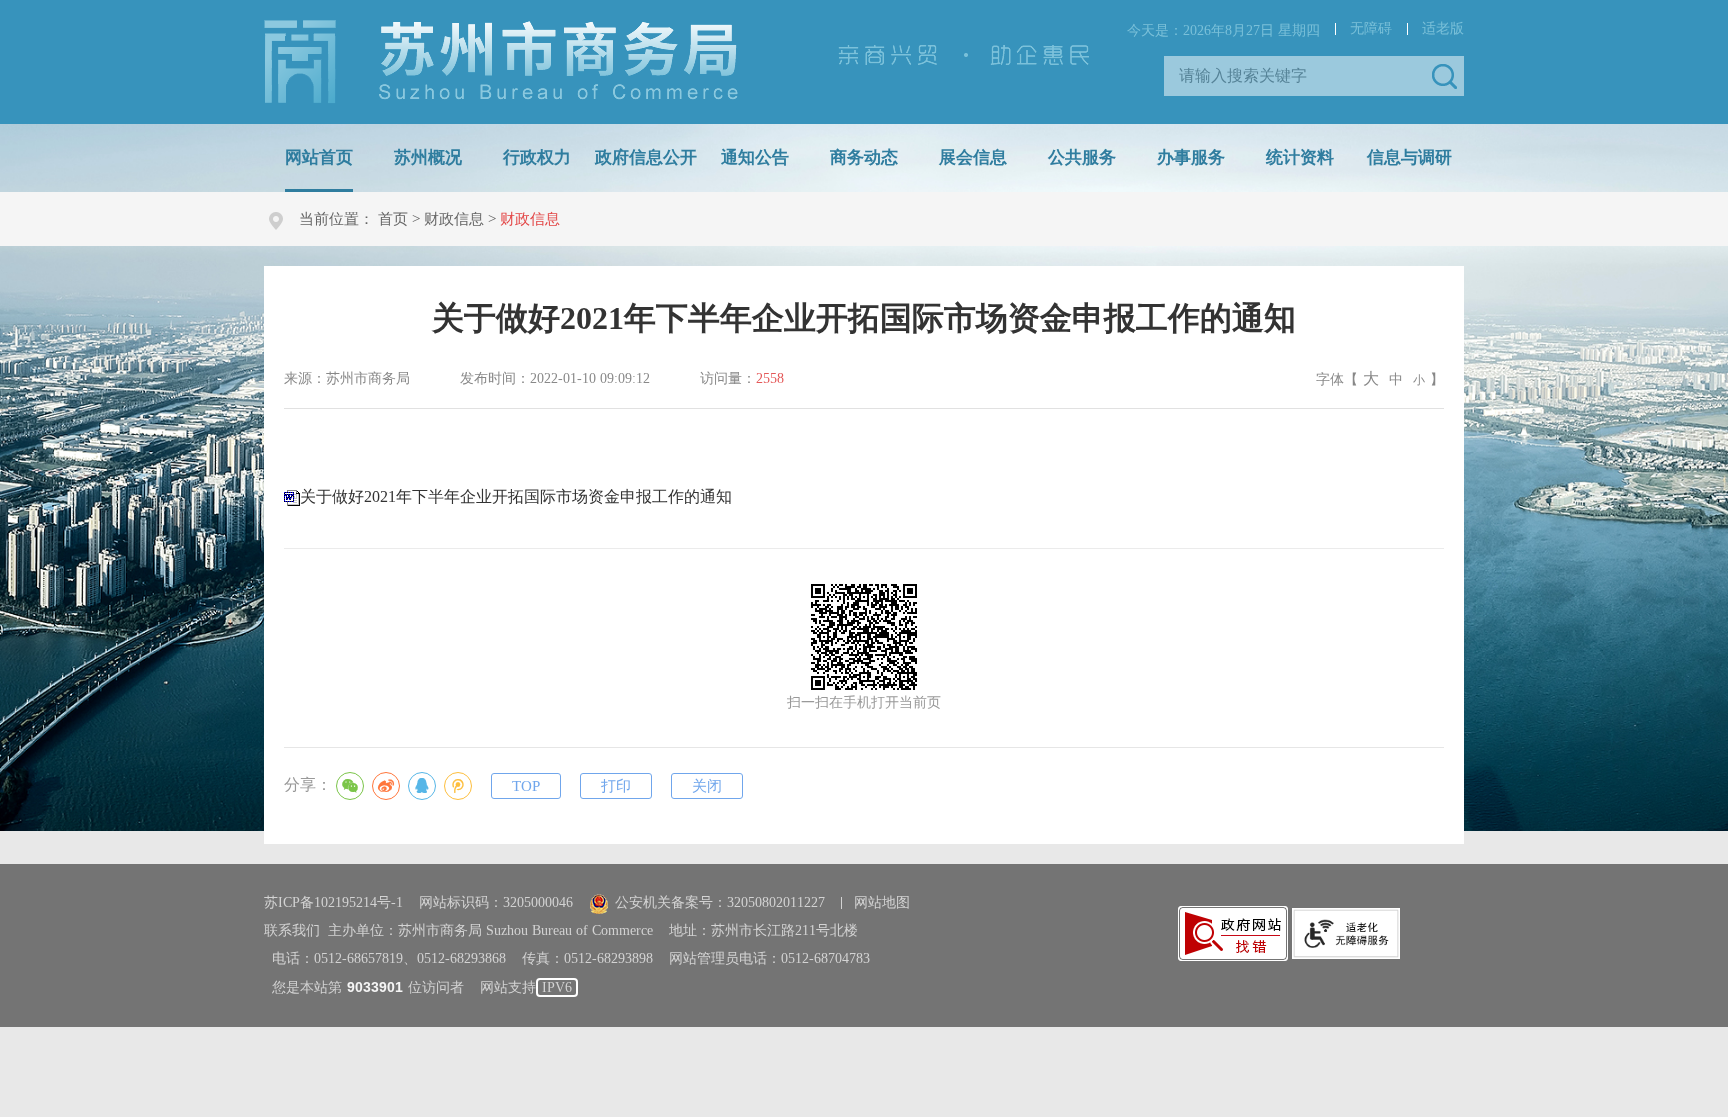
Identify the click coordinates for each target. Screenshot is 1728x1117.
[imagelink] (1233, 933)
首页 (393, 219)
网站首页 (319, 157)
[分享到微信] (350, 786)
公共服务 (1082, 157)
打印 (616, 786)
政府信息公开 (646, 157)
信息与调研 (1409, 157)
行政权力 (537, 157)
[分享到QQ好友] (422, 786)
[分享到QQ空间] (458, 786)
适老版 (1443, 28)
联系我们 (292, 930)
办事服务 (1191, 157)
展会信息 (973, 157)
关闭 (707, 786)
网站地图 (882, 902)
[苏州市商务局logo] (501, 62)
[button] (1444, 76)
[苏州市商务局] (501, 60)
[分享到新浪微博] (386, 786)
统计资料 (1300, 157)
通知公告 (755, 157)
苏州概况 (428, 157)
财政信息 (454, 219)
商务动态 (864, 157)
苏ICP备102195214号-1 (333, 902)
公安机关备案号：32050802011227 (720, 902)
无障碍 (1371, 28)
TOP (526, 786)
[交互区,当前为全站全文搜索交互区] (1314, 76)
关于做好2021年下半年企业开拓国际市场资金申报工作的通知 (516, 496)
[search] (1299, 76)
